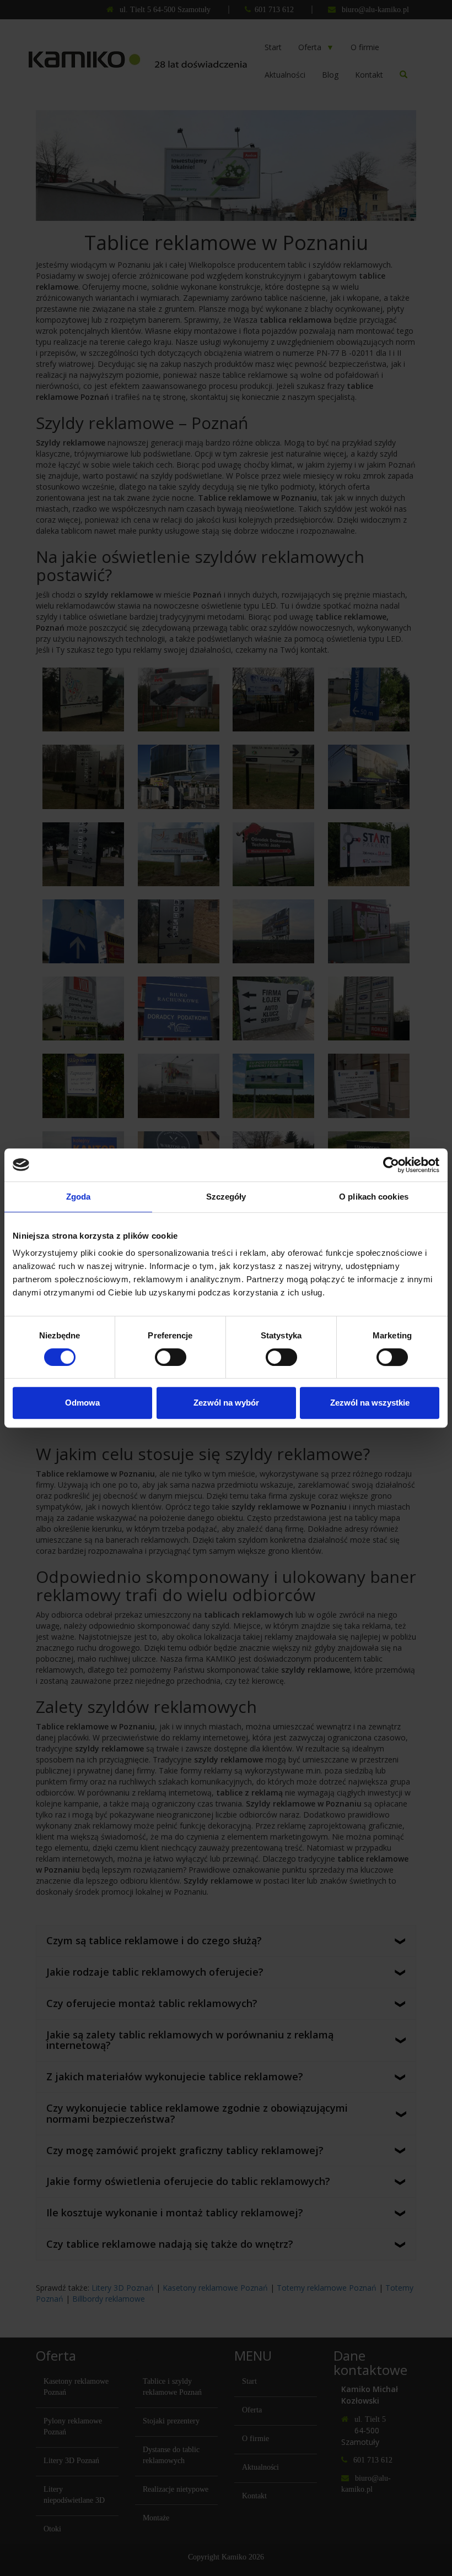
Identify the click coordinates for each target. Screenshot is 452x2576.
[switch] (171, 1357)
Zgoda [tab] (79, 1197)
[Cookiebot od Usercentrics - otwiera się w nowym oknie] (391, 1165)
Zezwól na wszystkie (370, 1403)
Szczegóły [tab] (226, 1197)
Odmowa (82, 1403)
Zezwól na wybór (226, 1403)
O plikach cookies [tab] (374, 1197)
